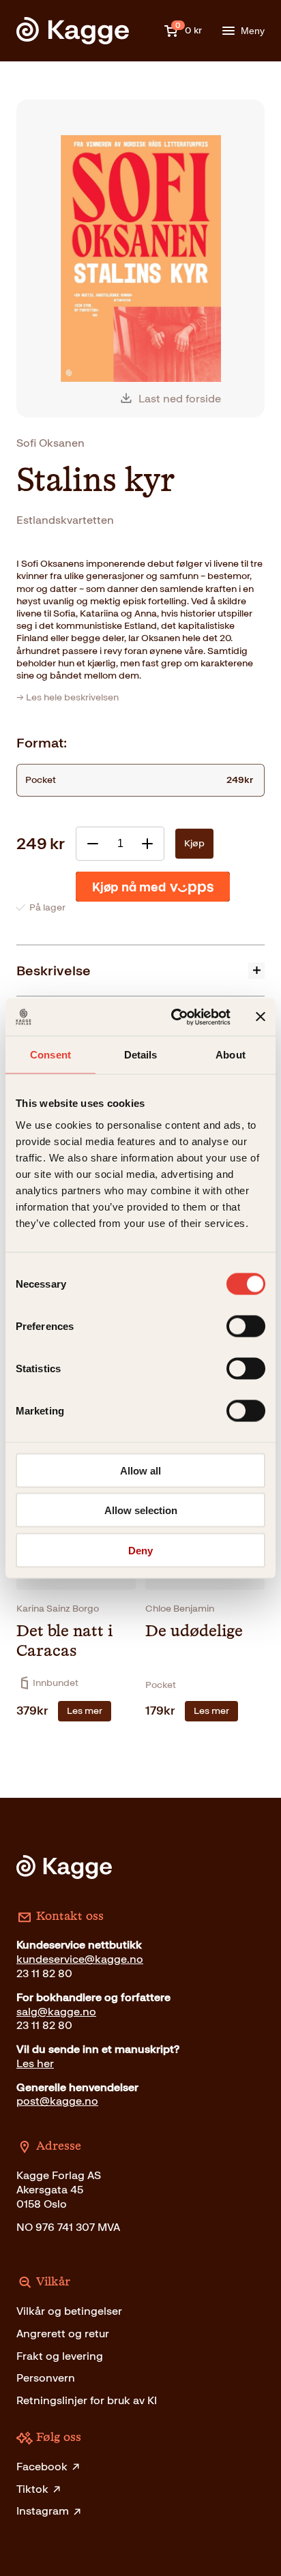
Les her (35, 2063)
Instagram (43, 2511)
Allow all (140, 1470)
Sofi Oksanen (50, 443)
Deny (140, 1550)
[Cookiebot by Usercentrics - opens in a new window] (174, 1017)
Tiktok (32, 2489)
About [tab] (231, 1055)
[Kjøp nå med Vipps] (153, 887)
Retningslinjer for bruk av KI (87, 2400)
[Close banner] (261, 1017)
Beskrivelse (54, 971)
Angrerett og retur (63, 2334)
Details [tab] (141, 1055)
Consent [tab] (50, 1055)
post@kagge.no (57, 2101)
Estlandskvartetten (65, 520)
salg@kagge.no (56, 2012)
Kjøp (194, 843)
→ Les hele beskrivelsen (68, 697)
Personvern (46, 2378)
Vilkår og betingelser (69, 2311)
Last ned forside (180, 399)
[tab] (140, 970)
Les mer (85, 1711)
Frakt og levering (60, 2356)
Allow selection (141, 1510)
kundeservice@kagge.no (80, 1959)
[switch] (246, 1326)
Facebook (42, 2467)
